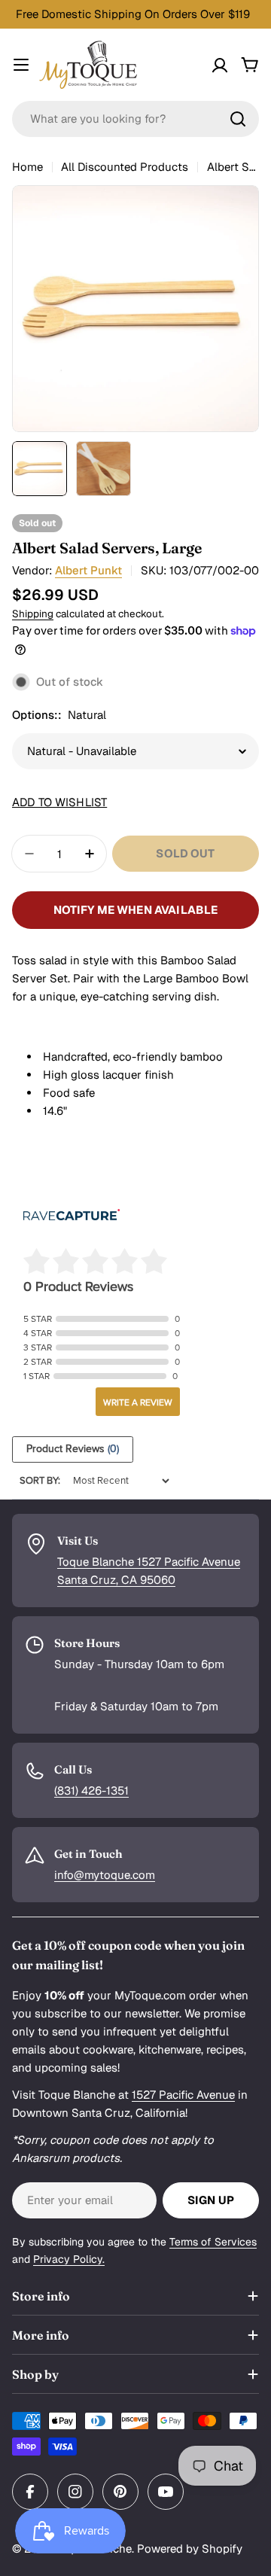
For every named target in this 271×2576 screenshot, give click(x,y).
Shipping (33, 614)
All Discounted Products (125, 167)
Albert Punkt (88, 570)
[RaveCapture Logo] (72, 1216)
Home (27, 167)
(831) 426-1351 (91, 1790)
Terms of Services (213, 2242)
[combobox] (135, 119)
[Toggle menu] (21, 65)
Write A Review (138, 1402)
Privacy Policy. (69, 2259)
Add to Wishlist (59, 802)
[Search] (238, 119)
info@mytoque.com (105, 1875)
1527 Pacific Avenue (183, 2095)
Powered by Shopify (190, 2549)
